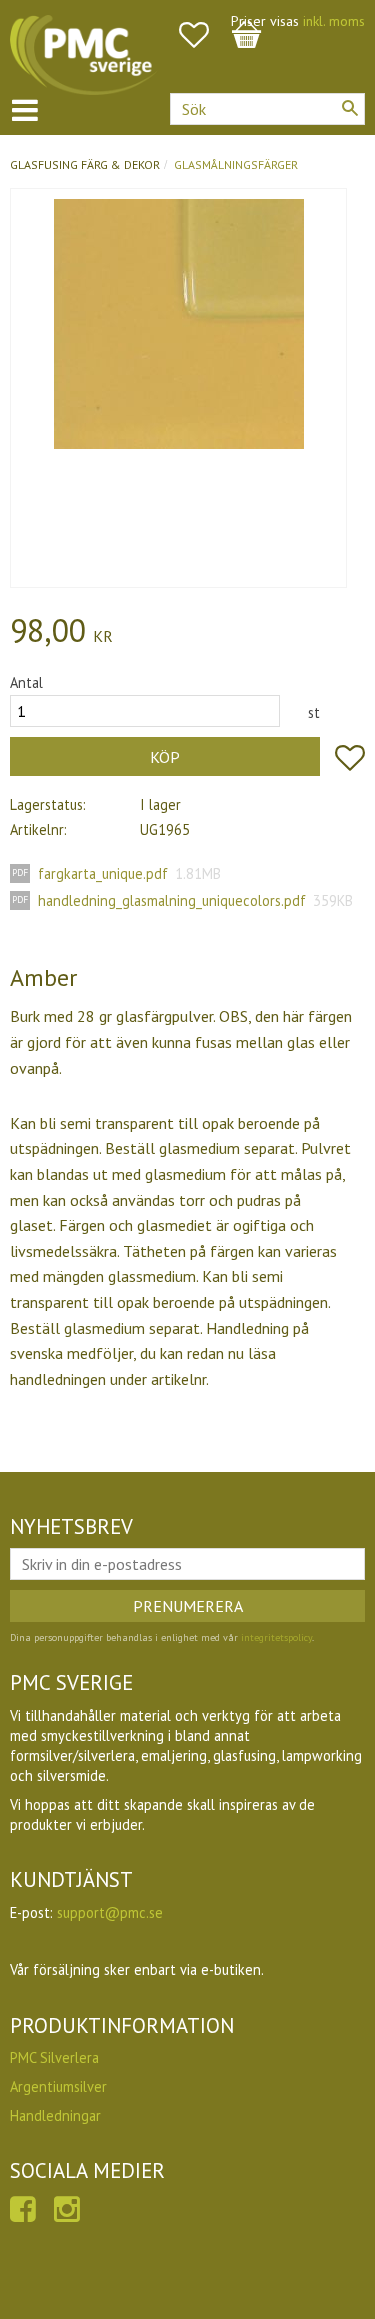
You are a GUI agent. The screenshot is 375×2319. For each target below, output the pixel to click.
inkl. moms (334, 21)
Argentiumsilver (58, 2086)
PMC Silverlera (54, 2057)
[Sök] (350, 108)
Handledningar (55, 2115)
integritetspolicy (276, 1637)
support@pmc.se (110, 1912)
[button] (204, 35)
